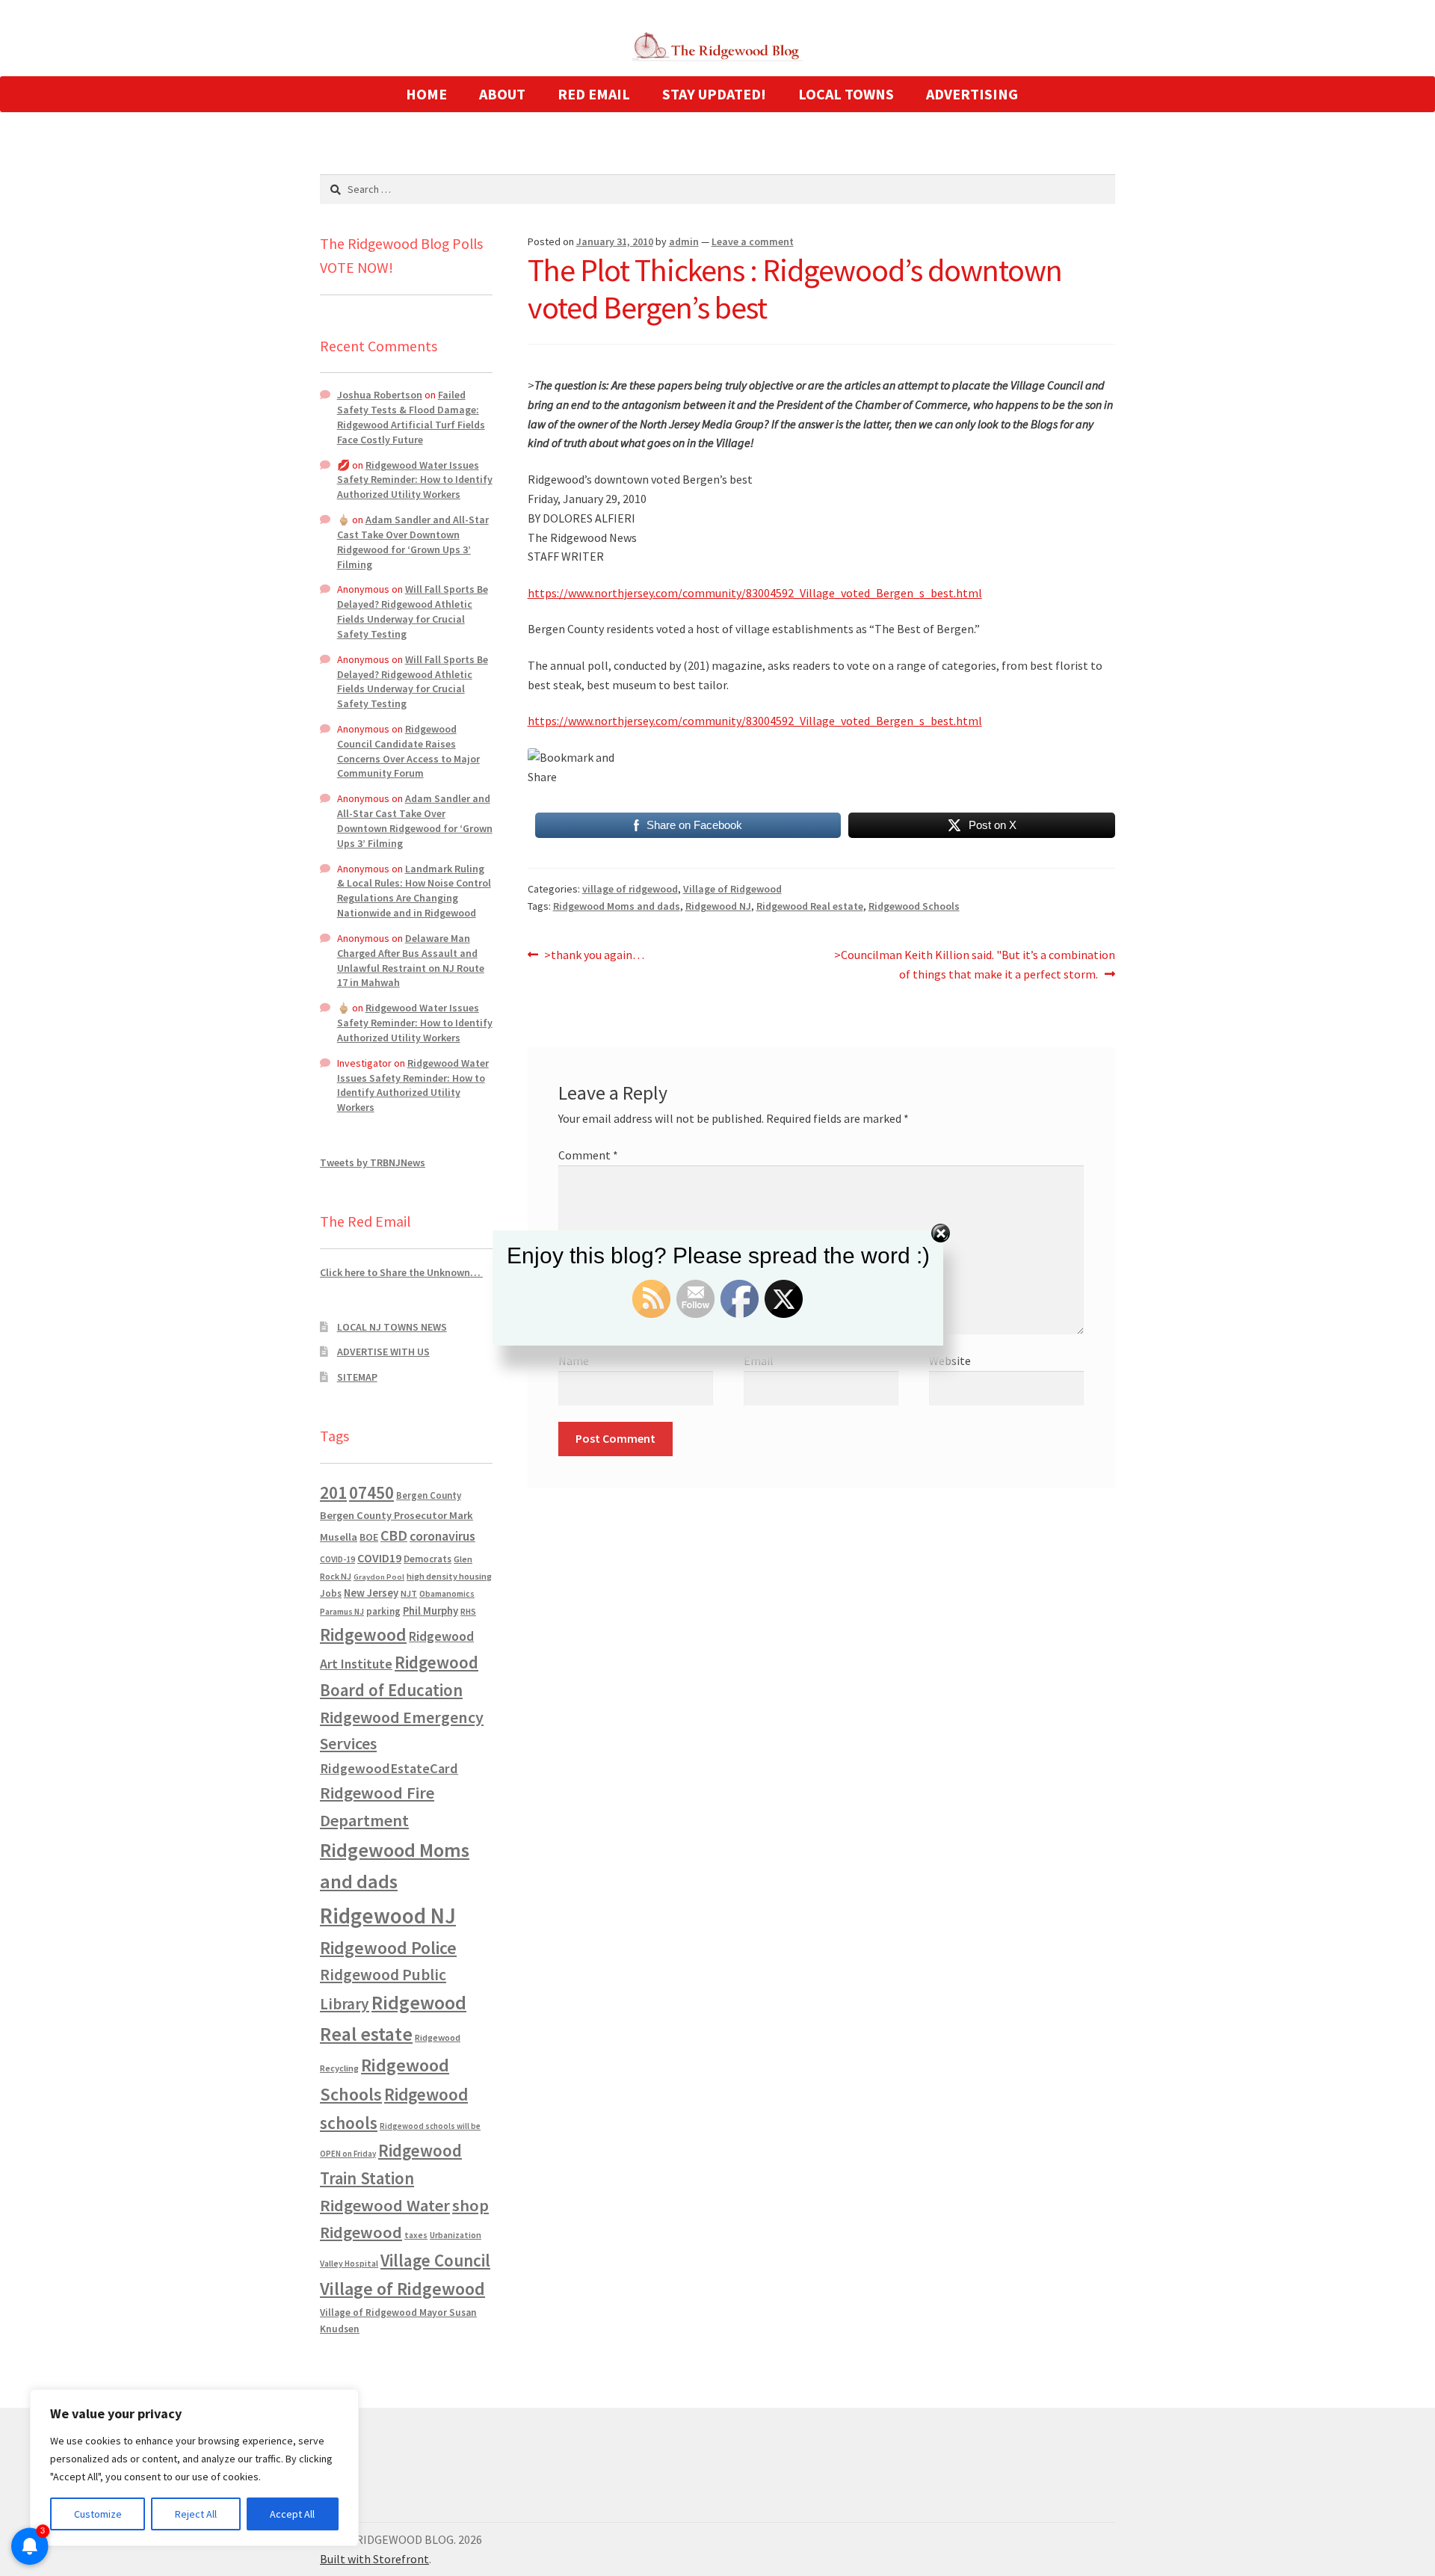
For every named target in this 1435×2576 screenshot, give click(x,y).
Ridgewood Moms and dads (617, 906)
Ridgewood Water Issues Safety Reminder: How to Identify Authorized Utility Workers (415, 480)
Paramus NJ (342, 1612)
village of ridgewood (630, 889)
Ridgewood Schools (914, 906)
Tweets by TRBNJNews (373, 1162)
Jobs (331, 1593)
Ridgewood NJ (718, 906)
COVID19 (379, 1558)
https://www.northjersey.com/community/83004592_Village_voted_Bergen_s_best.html (755, 593)
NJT (409, 1593)
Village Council (435, 2260)
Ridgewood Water (385, 2205)
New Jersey (371, 1593)
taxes (416, 2235)
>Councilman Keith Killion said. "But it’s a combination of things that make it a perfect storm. (974, 964)
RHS (468, 1611)
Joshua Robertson (380, 395)
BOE (369, 1537)
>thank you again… (594, 956)
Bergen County (429, 1495)
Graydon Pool (379, 1577)
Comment (588, 1155)
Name (574, 1361)
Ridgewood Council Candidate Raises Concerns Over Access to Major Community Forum (408, 751)
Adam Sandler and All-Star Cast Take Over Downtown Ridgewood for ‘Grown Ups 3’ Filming (413, 542)
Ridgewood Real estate (810, 906)
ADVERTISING (972, 94)
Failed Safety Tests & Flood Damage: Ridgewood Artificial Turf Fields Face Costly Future (411, 417)
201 (333, 1492)
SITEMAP (357, 1377)
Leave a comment (753, 241)
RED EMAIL (594, 94)
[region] (194, 2468)
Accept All (292, 2514)
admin (684, 241)
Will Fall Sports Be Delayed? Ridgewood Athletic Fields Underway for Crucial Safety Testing (413, 611)
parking (383, 1611)
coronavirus (442, 1536)
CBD (394, 1535)
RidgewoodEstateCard (389, 1768)
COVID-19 (337, 1559)
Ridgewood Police (388, 1948)
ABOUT (502, 94)
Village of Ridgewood (732, 889)
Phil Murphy (430, 1611)
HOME (426, 94)
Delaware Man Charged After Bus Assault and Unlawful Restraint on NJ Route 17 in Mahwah (411, 960)
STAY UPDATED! (714, 94)
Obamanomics (447, 1593)
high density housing (449, 1576)
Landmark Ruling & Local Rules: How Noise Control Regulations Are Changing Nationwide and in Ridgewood (414, 891)
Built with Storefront (374, 2559)
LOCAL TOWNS (846, 94)
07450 (371, 1492)
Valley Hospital (349, 2264)
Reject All (196, 2514)
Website (950, 1361)
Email (759, 1361)
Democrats (428, 1559)
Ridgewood (363, 1634)
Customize (98, 2514)
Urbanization (456, 2235)
